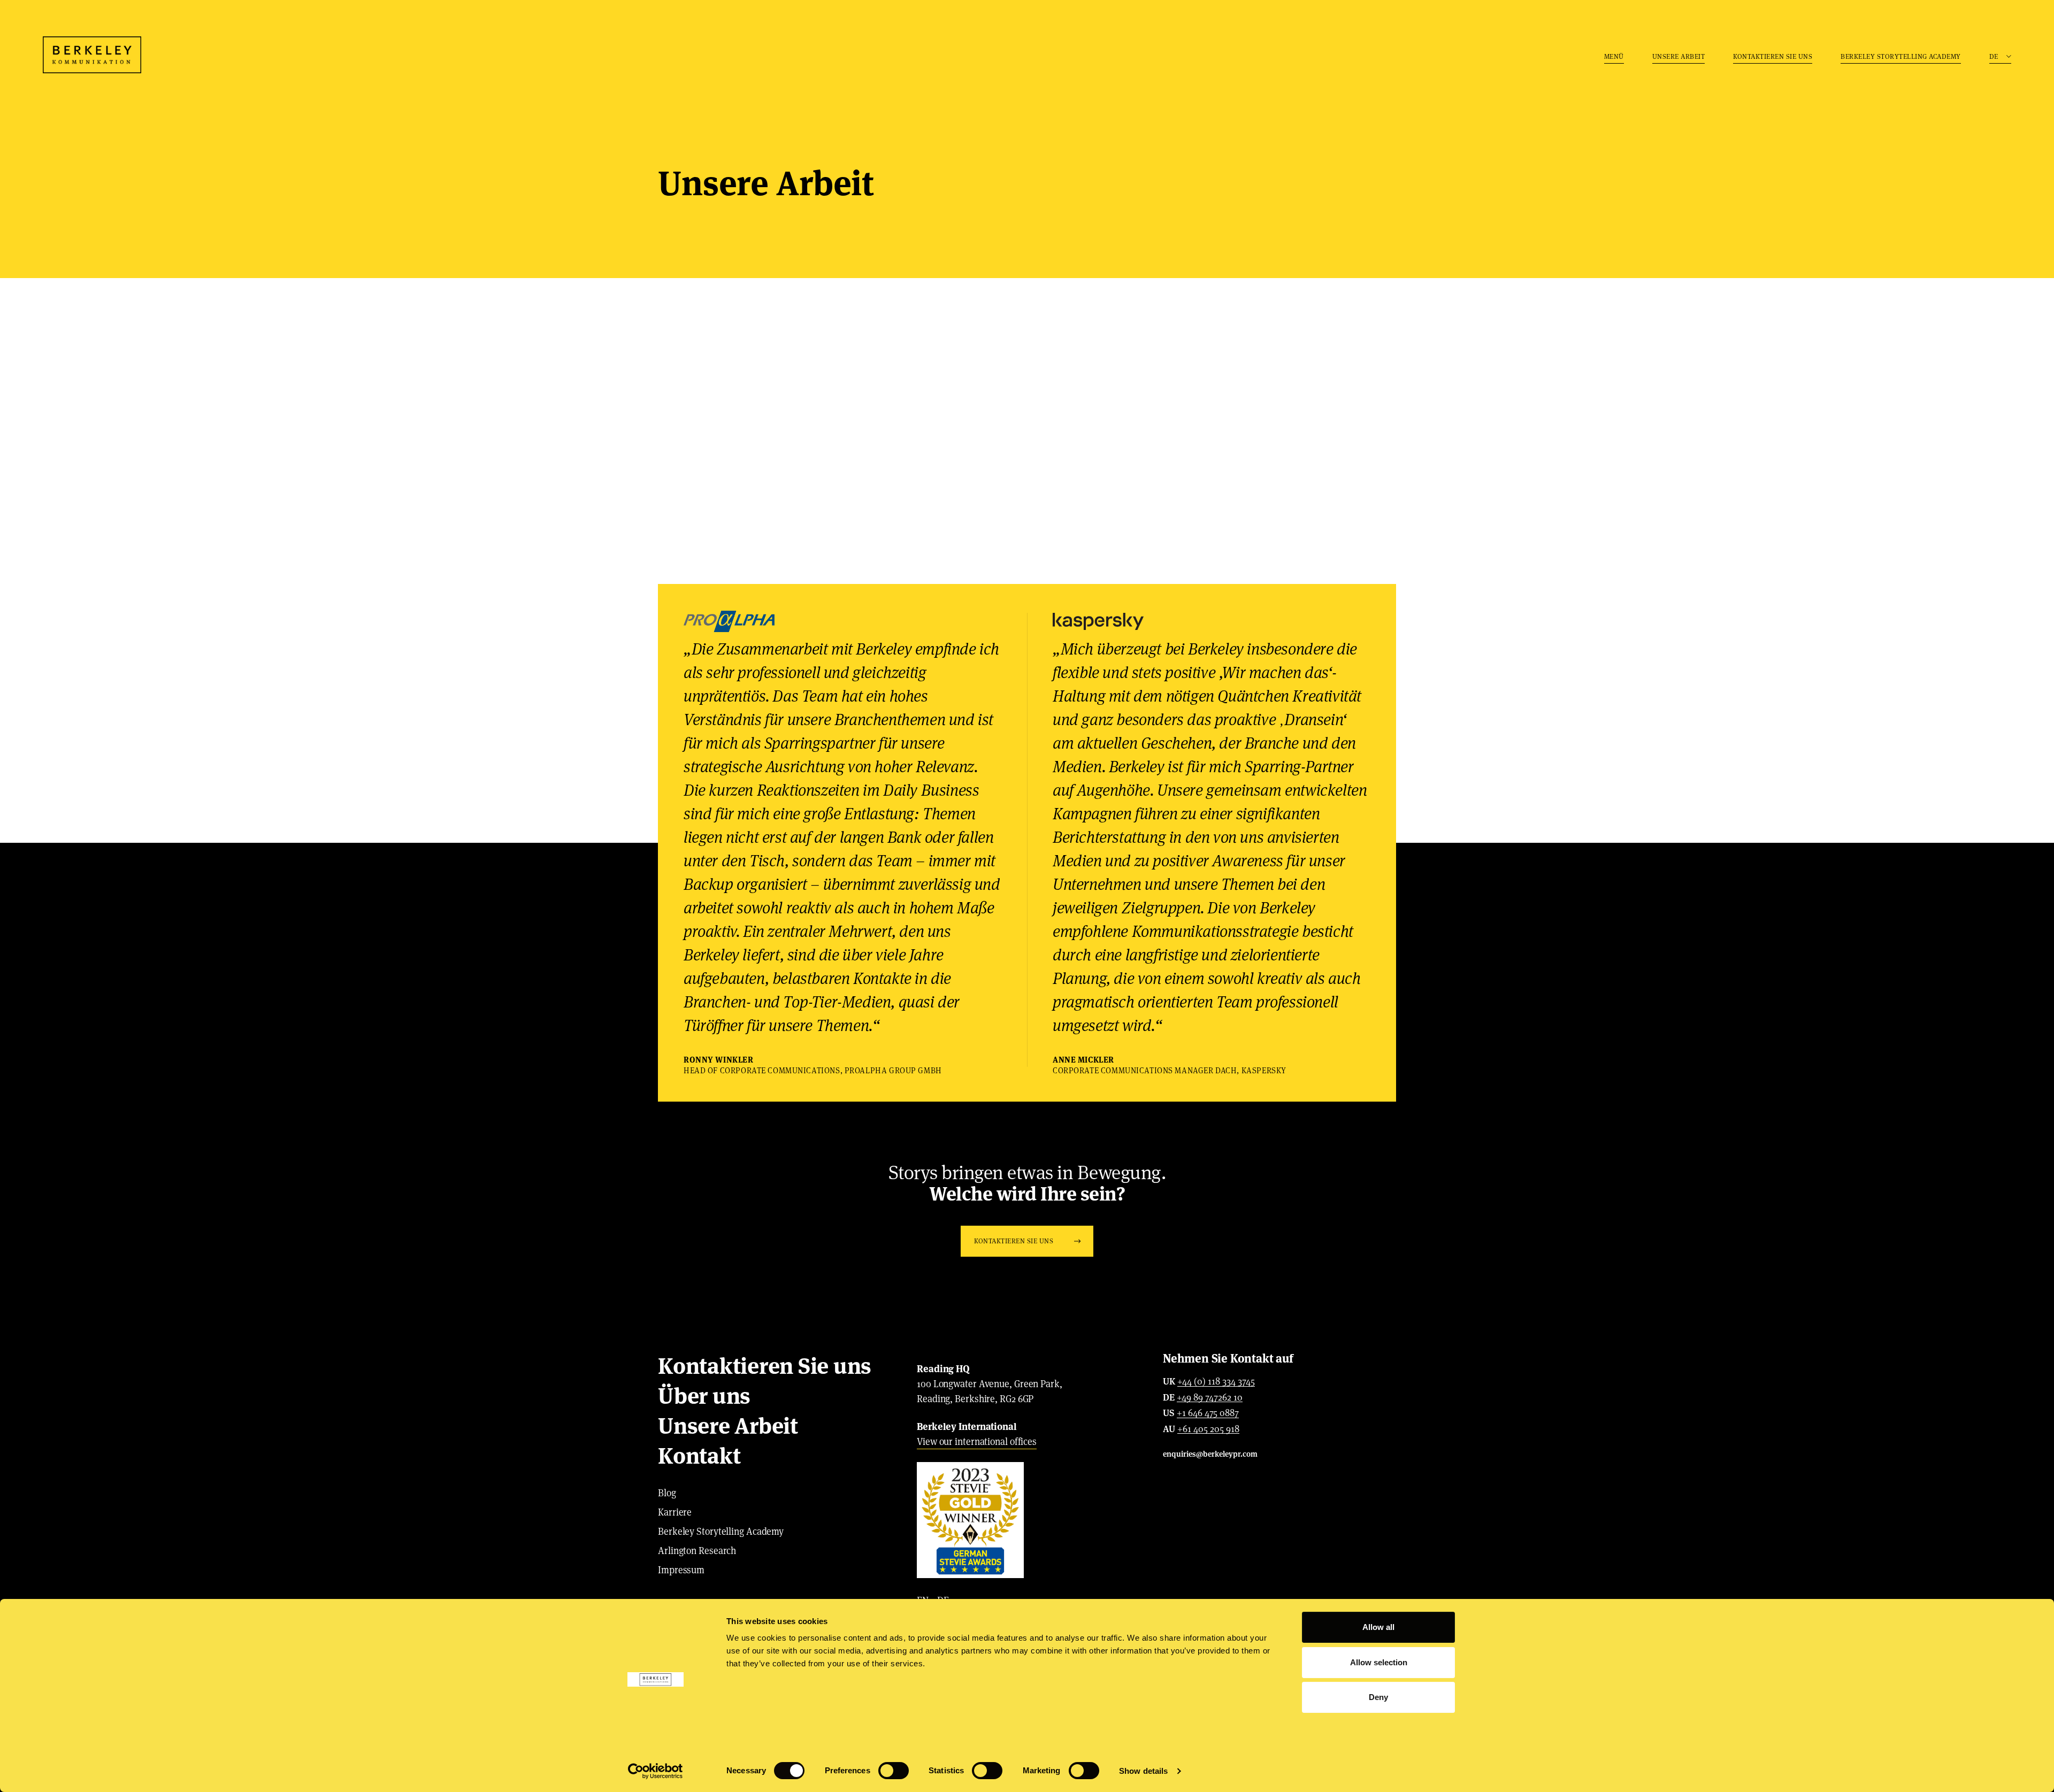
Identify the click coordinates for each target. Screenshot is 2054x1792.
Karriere (675, 1512)
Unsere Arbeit (1679, 56)
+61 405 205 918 (1208, 1429)
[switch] (894, 1771)
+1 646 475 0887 (1208, 1413)
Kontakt (699, 1456)
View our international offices (977, 1441)
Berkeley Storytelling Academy (1901, 56)
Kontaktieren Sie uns (1773, 56)
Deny (1378, 1697)
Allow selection (1379, 1662)
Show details (1143, 1771)
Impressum (681, 1570)
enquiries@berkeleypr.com (1210, 1454)
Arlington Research (697, 1551)
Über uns (704, 1396)
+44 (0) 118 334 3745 (1216, 1382)
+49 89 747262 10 (1210, 1398)
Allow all (1378, 1627)
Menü (1614, 56)
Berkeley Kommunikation (92, 55)
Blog (667, 1493)
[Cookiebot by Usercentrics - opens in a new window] (656, 1771)
